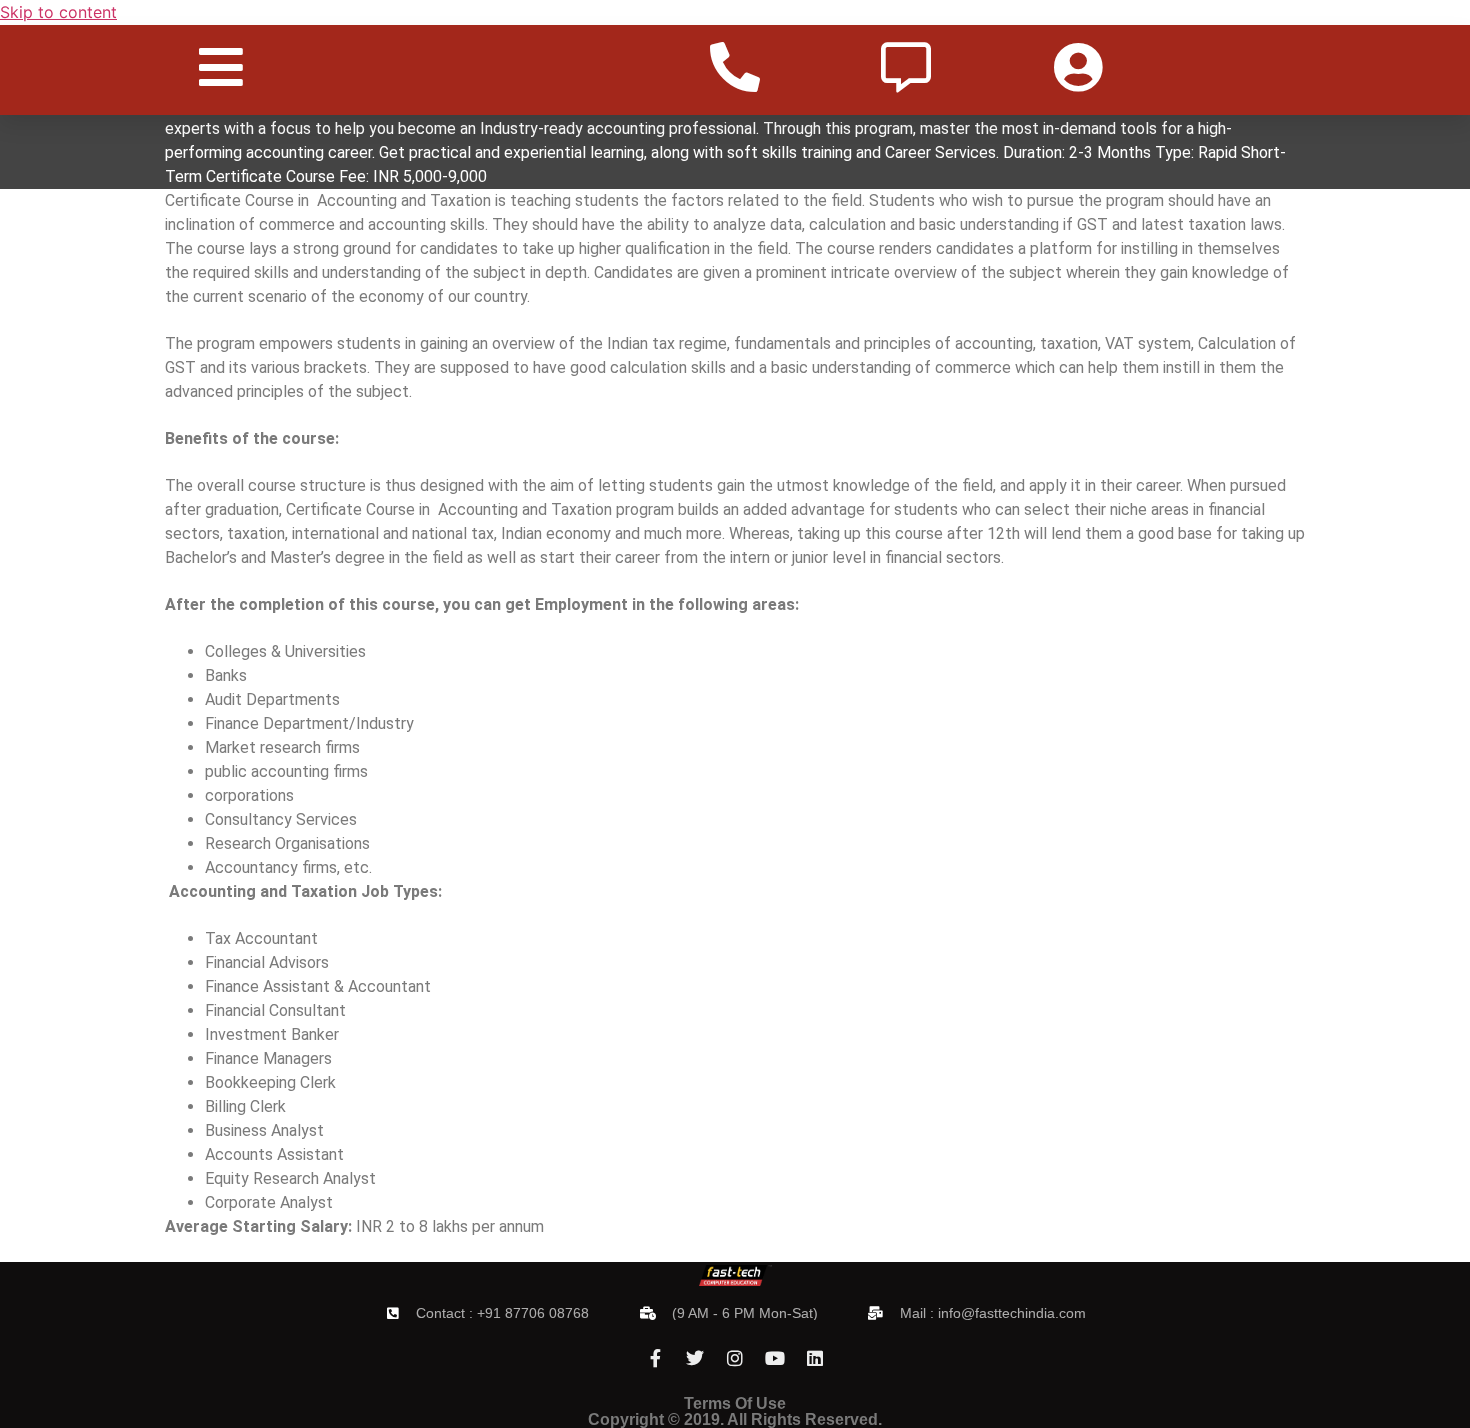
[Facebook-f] (655, 1358)
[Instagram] (735, 1358)
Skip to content (58, 12)
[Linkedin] (815, 1358)
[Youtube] (775, 1358)
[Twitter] (695, 1358)
